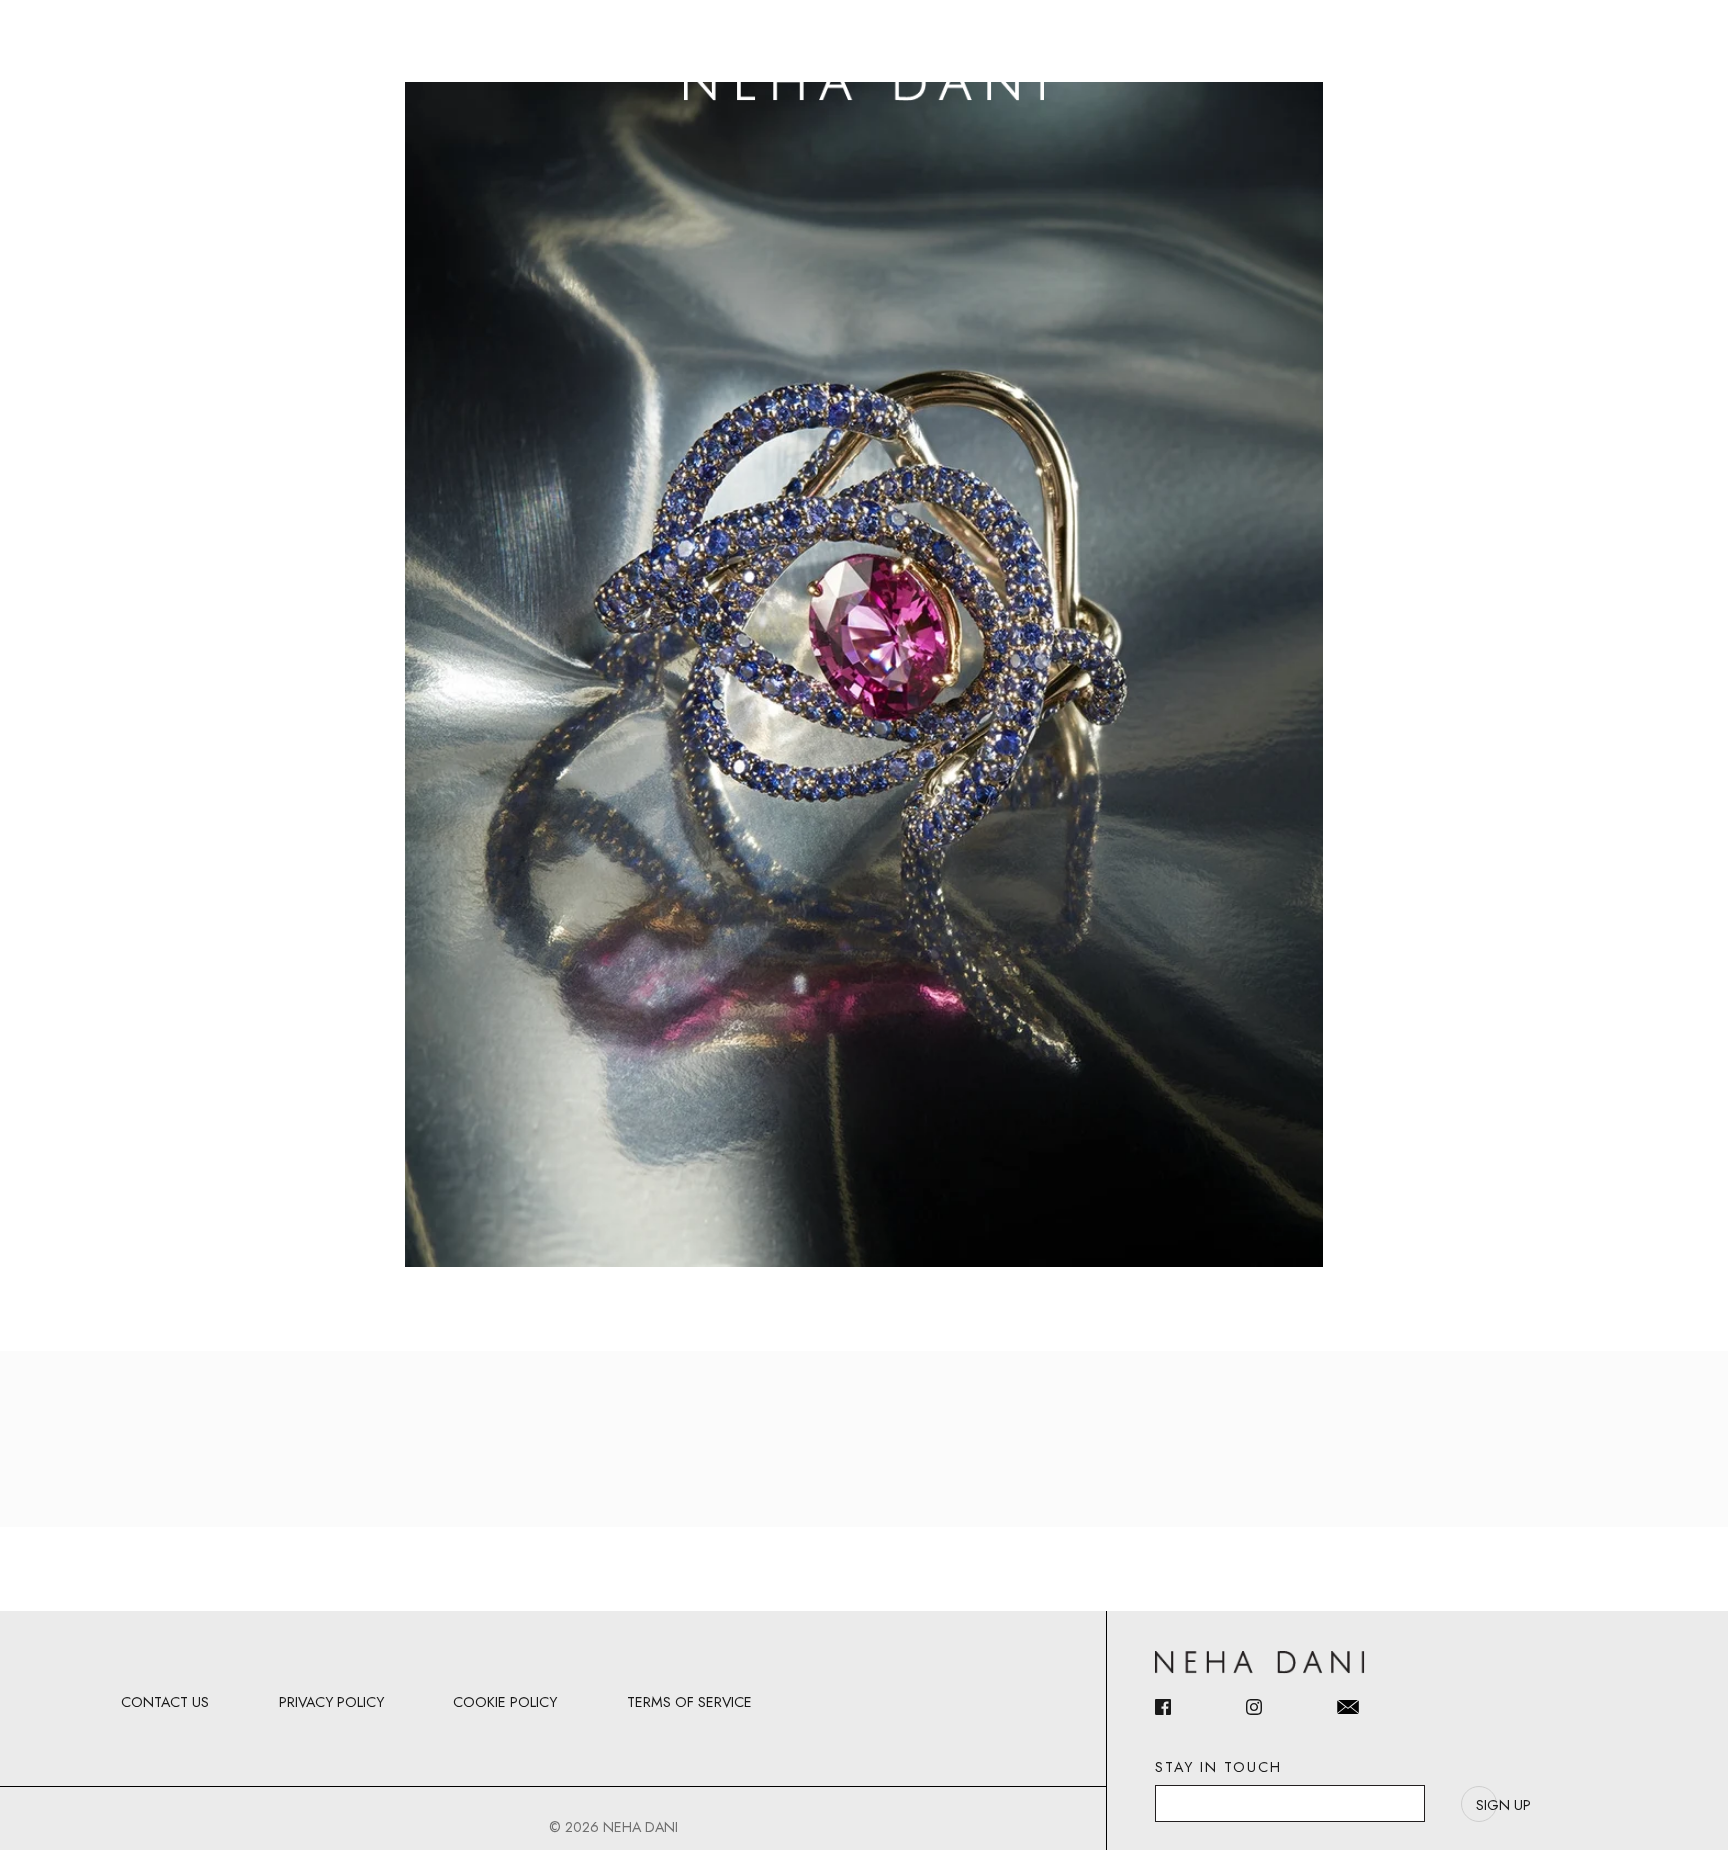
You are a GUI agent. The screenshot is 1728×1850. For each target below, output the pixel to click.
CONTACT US (165, 1702)
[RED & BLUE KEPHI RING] (864, 672)
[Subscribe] (1479, 1804)
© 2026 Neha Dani (613, 1827)
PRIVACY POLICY (331, 1702)
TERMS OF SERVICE (689, 1702)
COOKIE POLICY (505, 1702)
